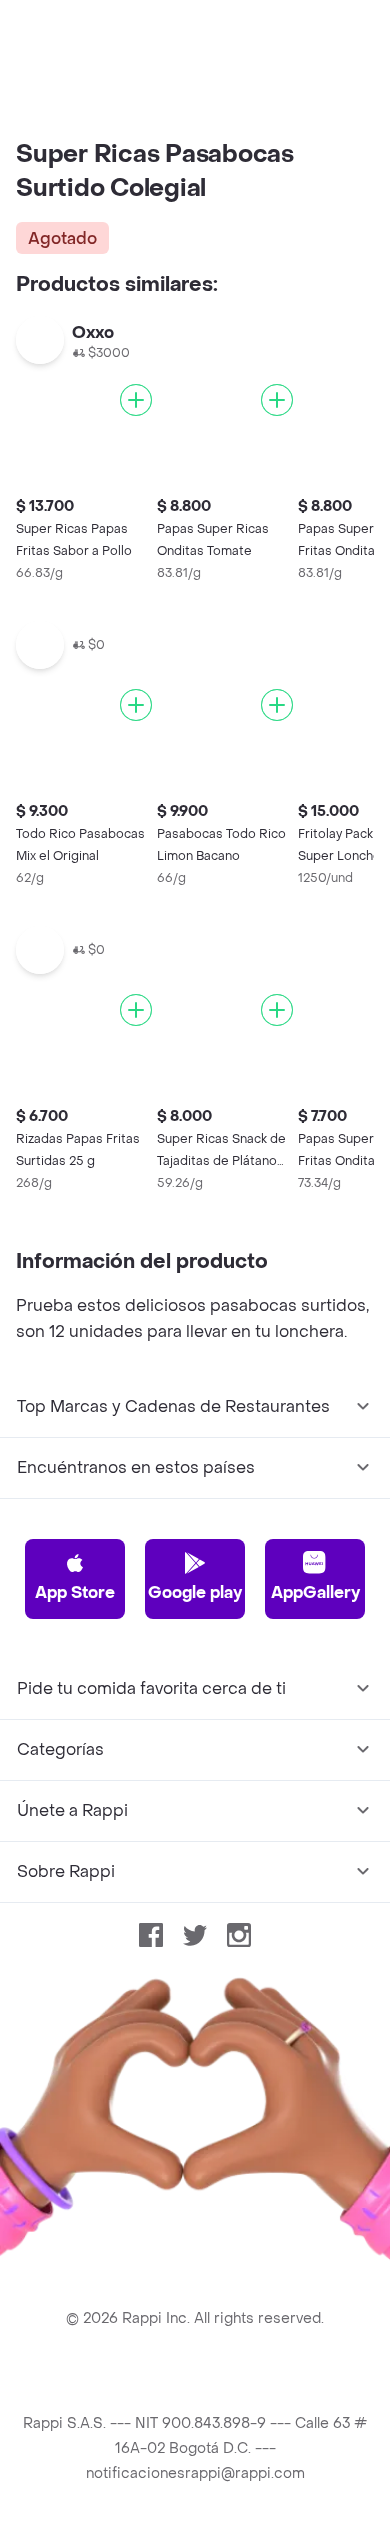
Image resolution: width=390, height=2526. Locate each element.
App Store (75, 1592)
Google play (195, 1592)
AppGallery (315, 1592)
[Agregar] (136, 400)
